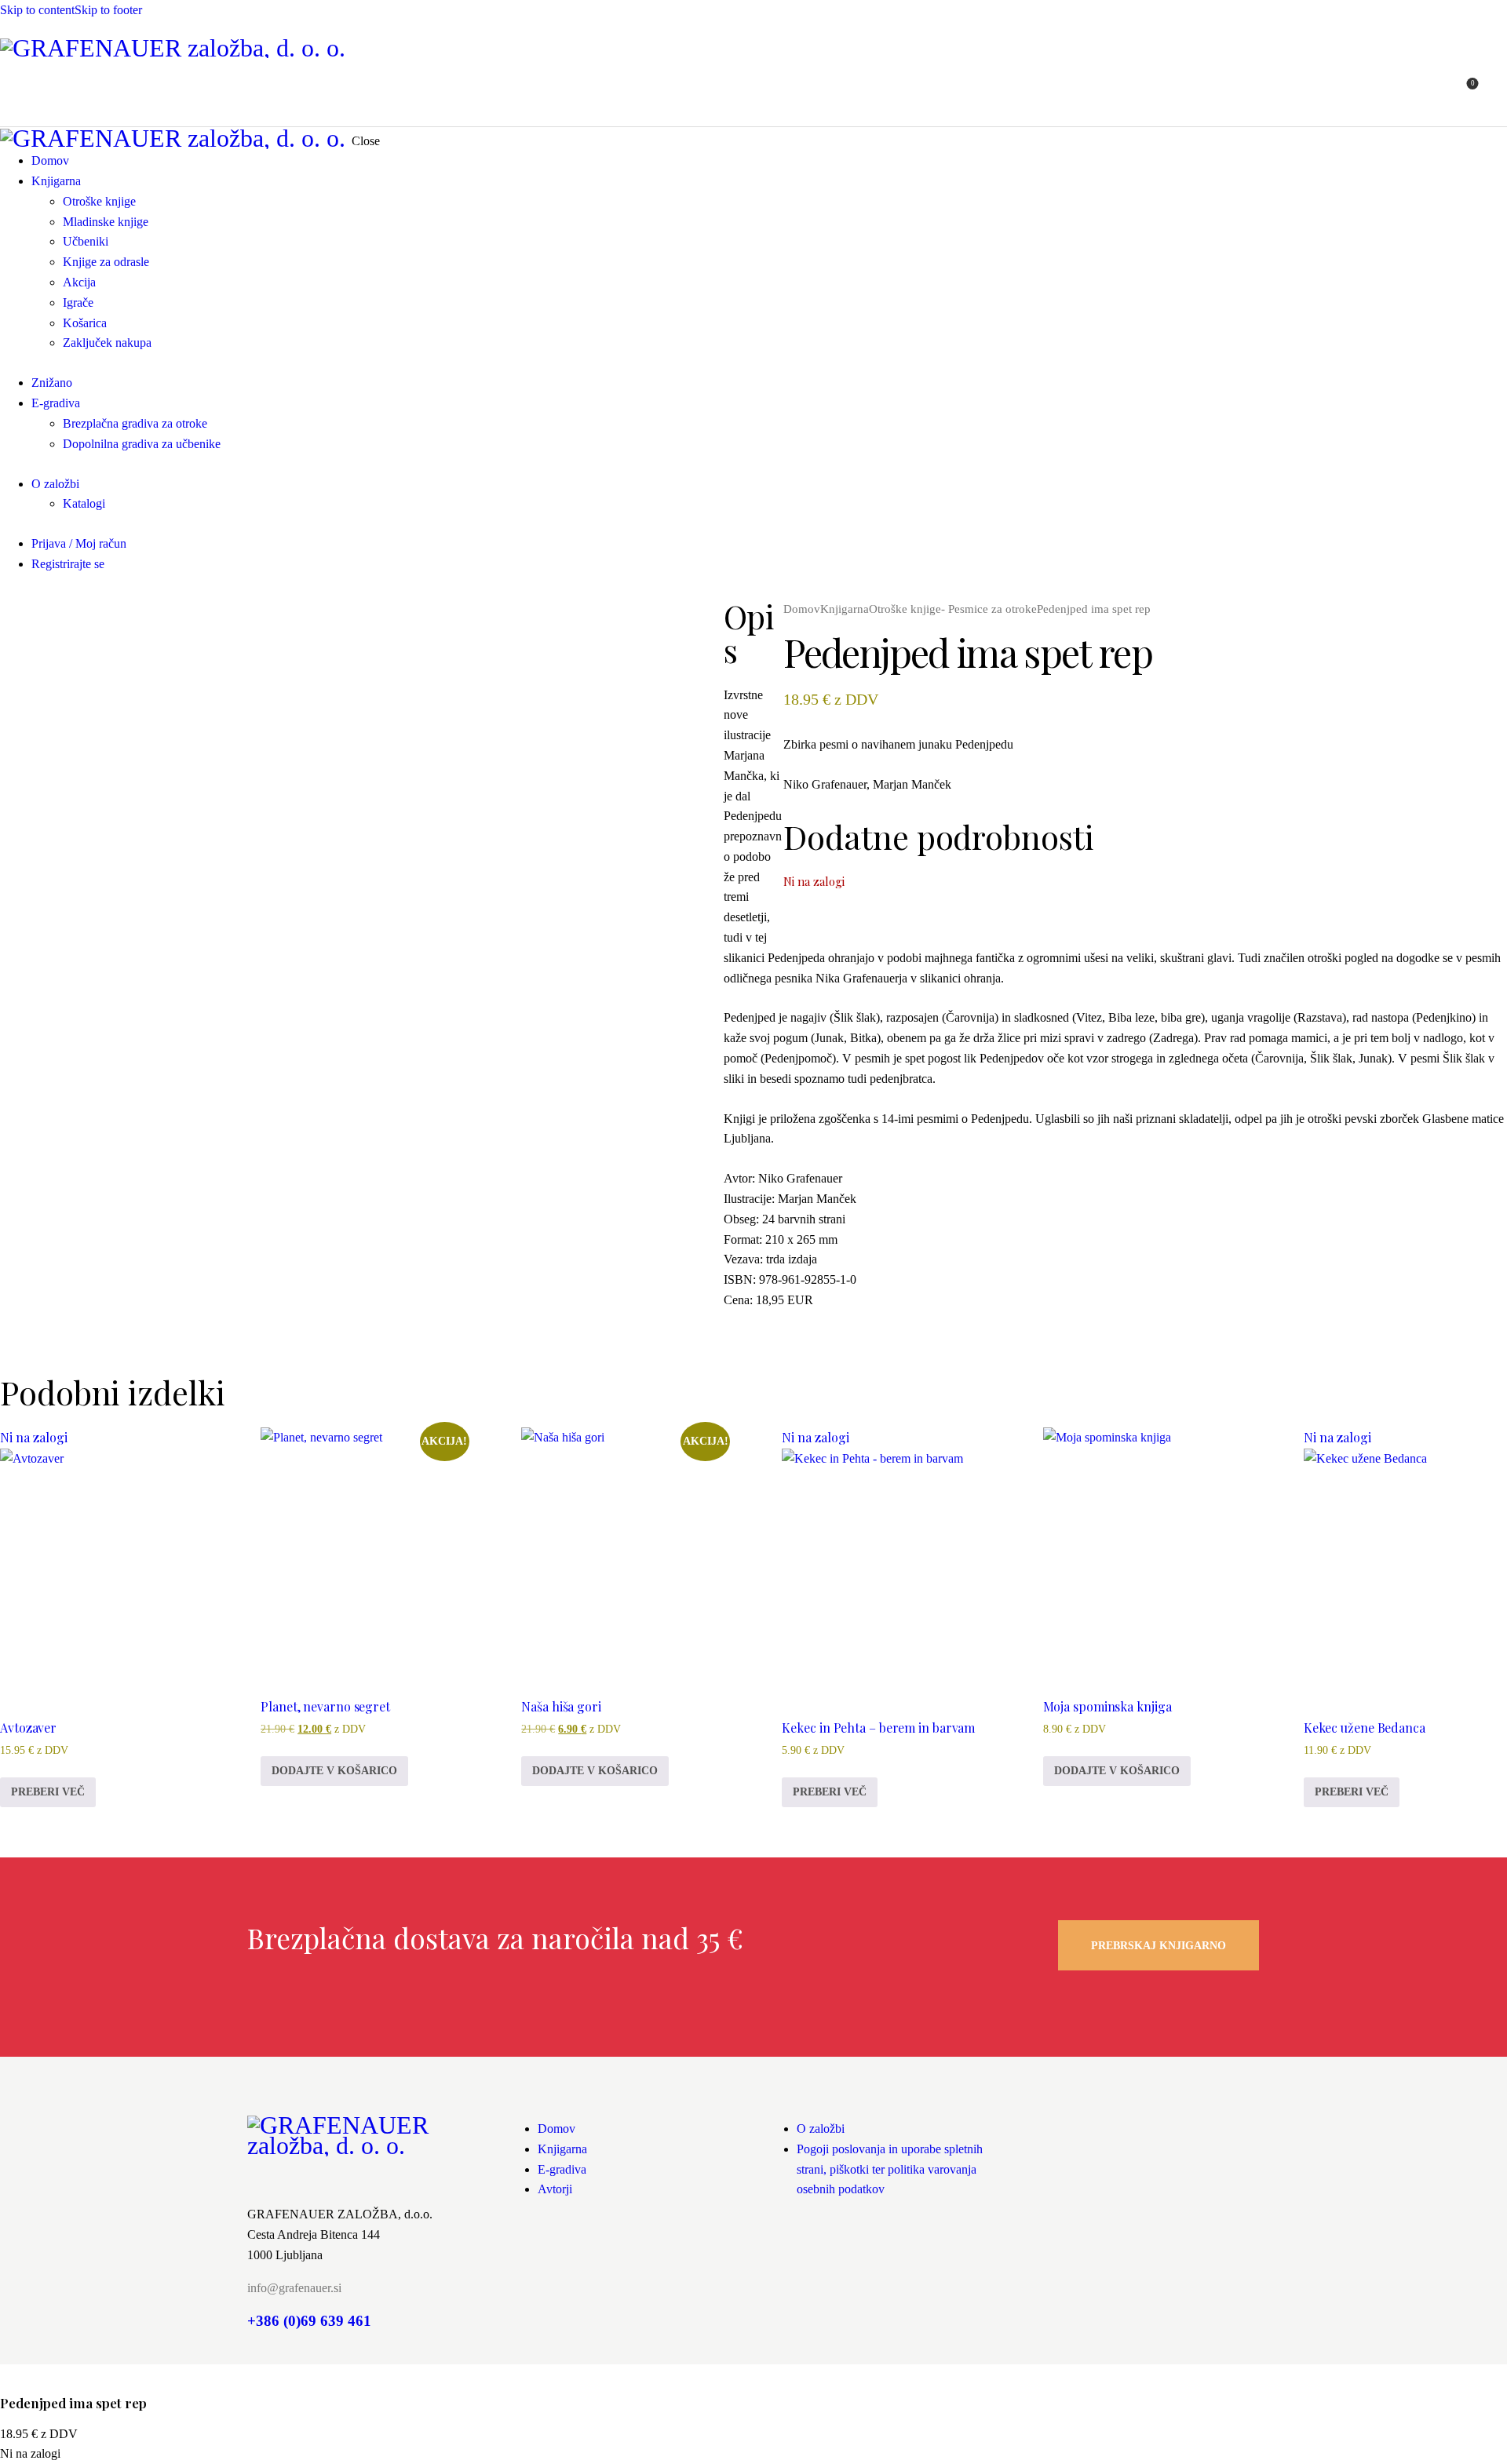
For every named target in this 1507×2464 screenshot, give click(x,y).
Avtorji (555, 2189)
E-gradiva (562, 2169)
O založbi (821, 2129)
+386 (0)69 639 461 (309, 2321)
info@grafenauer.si (294, 2288)
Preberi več (48, 1792)
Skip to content (37, 10)
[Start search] (1498, 92)
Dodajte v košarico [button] (334, 1771)
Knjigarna (845, 609)
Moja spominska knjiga (1107, 1706)
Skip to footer (108, 10)
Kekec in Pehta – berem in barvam (878, 1728)
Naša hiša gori (561, 1706)
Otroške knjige (905, 609)
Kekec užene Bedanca (1365, 1728)
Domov (802, 609)
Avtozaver (28, 1728)
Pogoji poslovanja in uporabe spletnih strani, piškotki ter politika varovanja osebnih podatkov (890, 2169)
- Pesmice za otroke (989, 609)
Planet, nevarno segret (325, 1706)
